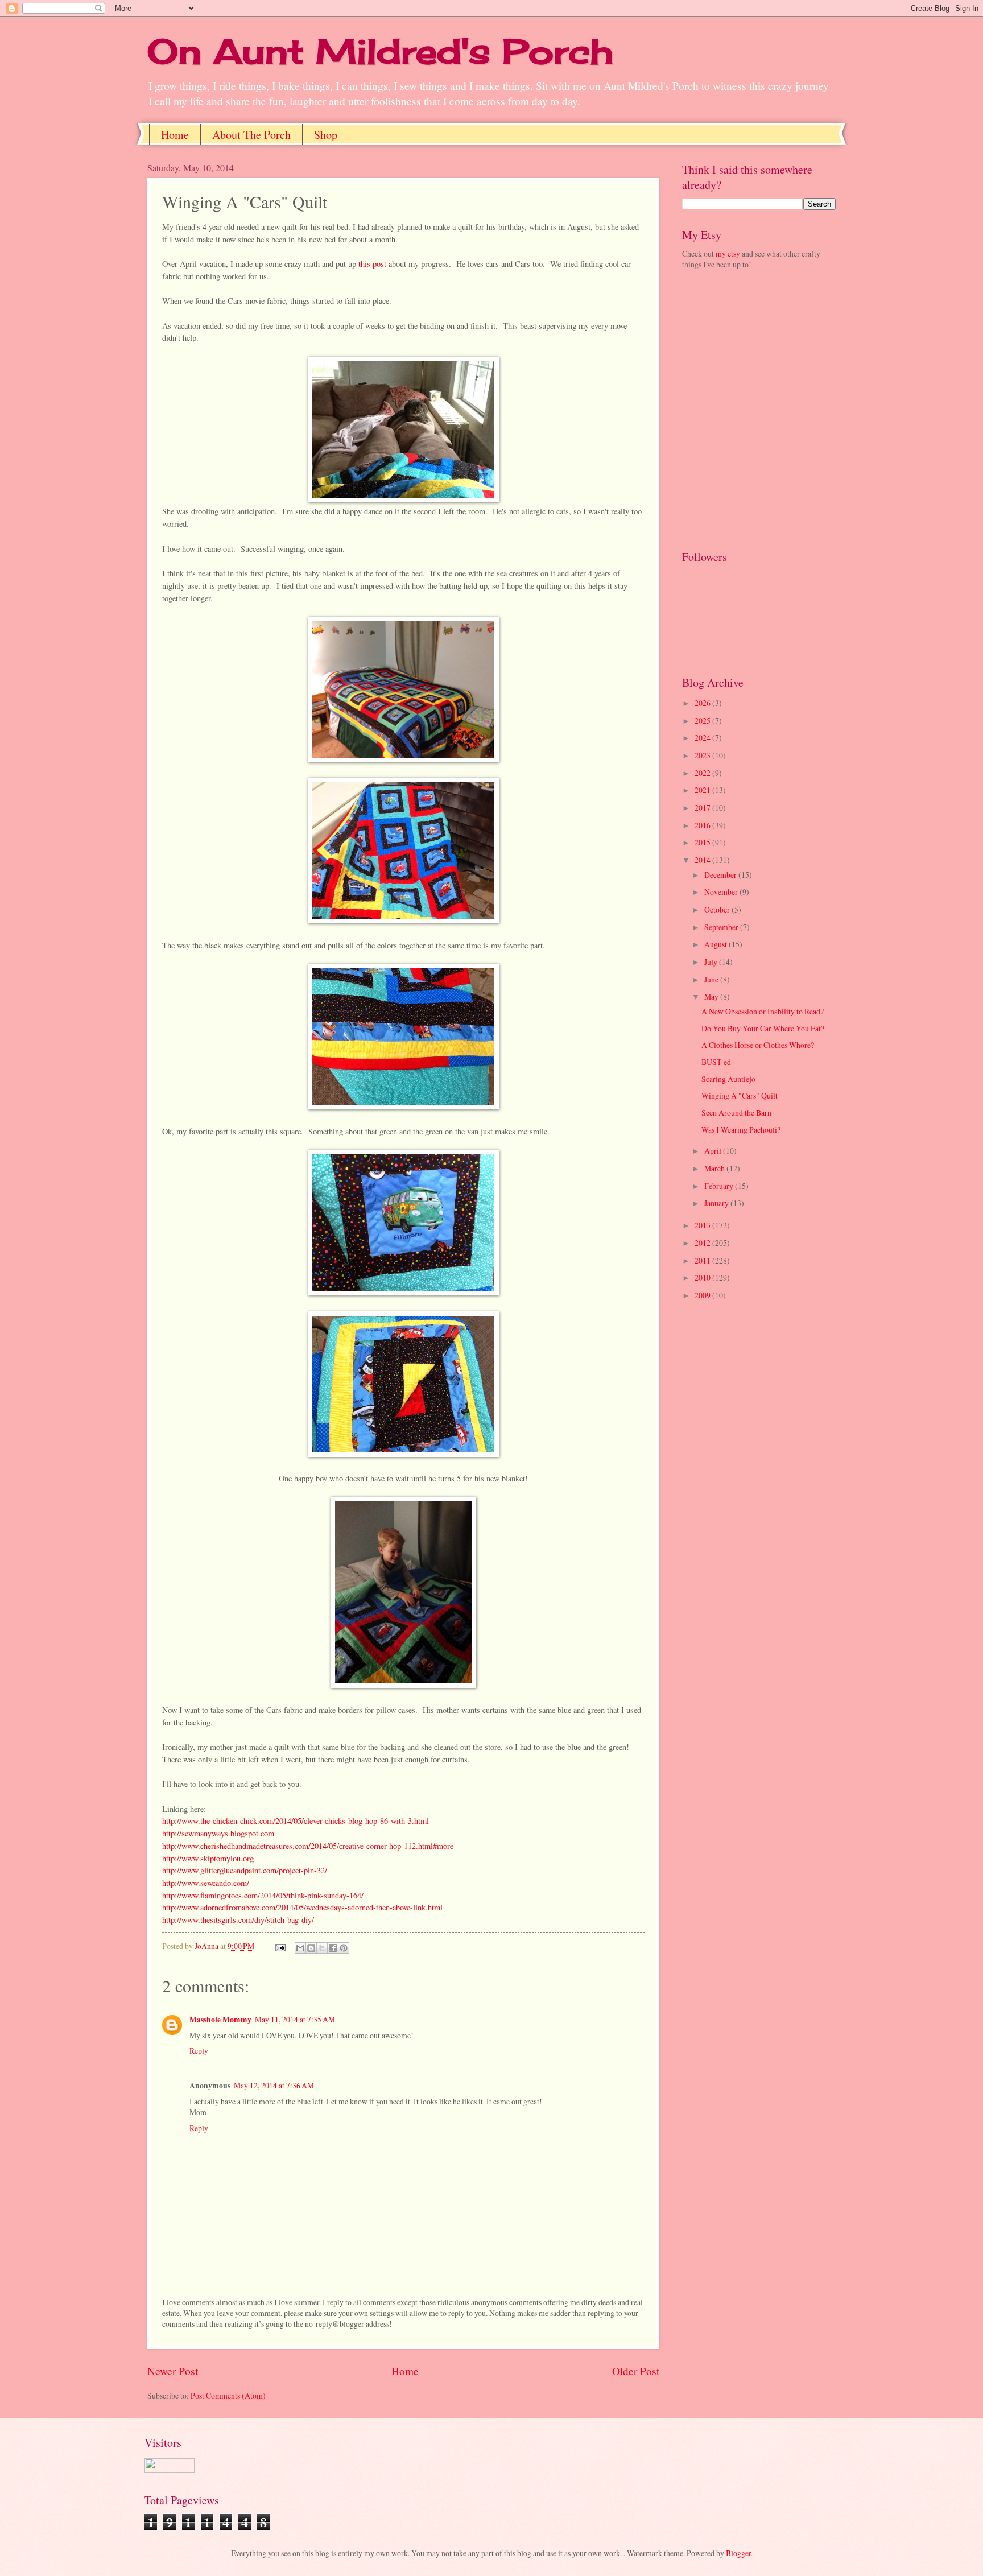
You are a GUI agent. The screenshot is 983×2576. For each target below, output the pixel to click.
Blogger (738, 2553)
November (722, 892)
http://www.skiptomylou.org (208, 1858)
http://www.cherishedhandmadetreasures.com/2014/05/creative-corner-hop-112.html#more (308, 1846)
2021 (703, 790)
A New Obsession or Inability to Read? (763, 1011)
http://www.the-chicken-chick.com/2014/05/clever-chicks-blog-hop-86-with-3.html (296, 1821)
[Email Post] (280, 1946)
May (712, 996)
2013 (703, 1225)
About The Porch (251, 135)
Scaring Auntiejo (728, 1079)
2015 (703, 842)
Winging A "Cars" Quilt (740, 1095)
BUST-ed (716, 1062)
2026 (703, 703)
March (715, 1168)
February (720, 1186)
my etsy (728, 253)
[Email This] (300, 1948)
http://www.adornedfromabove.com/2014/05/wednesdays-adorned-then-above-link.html (302, 1907)
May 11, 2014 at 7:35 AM (295, 2019)
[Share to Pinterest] (344, 1948)
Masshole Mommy (220, 2020)
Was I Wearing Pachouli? (741, 1130)
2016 (703, 825)
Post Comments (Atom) (228, 2395)
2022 (703, 773)
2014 (703, 860)
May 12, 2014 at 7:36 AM (274, 2085)
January (717, 1203)
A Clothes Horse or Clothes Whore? (758, 1045)
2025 (703, 721)
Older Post (636, 2371)
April (714, 1151)
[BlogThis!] (311, 1948)
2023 (703, 755)
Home (175, 135)
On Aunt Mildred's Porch (380, 51)
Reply (199, 2051)
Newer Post (173, 2371)
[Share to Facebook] (333, 1948)
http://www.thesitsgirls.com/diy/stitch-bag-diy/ (238, 1920)
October (718, 909)
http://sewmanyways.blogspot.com (218, 1833)
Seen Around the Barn (736, 1112)
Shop (326, 135)
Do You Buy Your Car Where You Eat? (763, 1028)
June (712, 979)
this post (373, 264)
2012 (703, 1243)
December (721, 875)
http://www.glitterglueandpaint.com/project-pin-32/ (245, 1870)
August (716, 944)
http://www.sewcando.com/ (206, 1883)
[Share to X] (322, 1948)
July (712, 962)
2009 (703, 1295)
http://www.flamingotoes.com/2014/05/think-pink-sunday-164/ (263, 1895)
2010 (703, 1277)
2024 (703, 738)
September (722, 927)
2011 (703, 1260)
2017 (703, 808)
